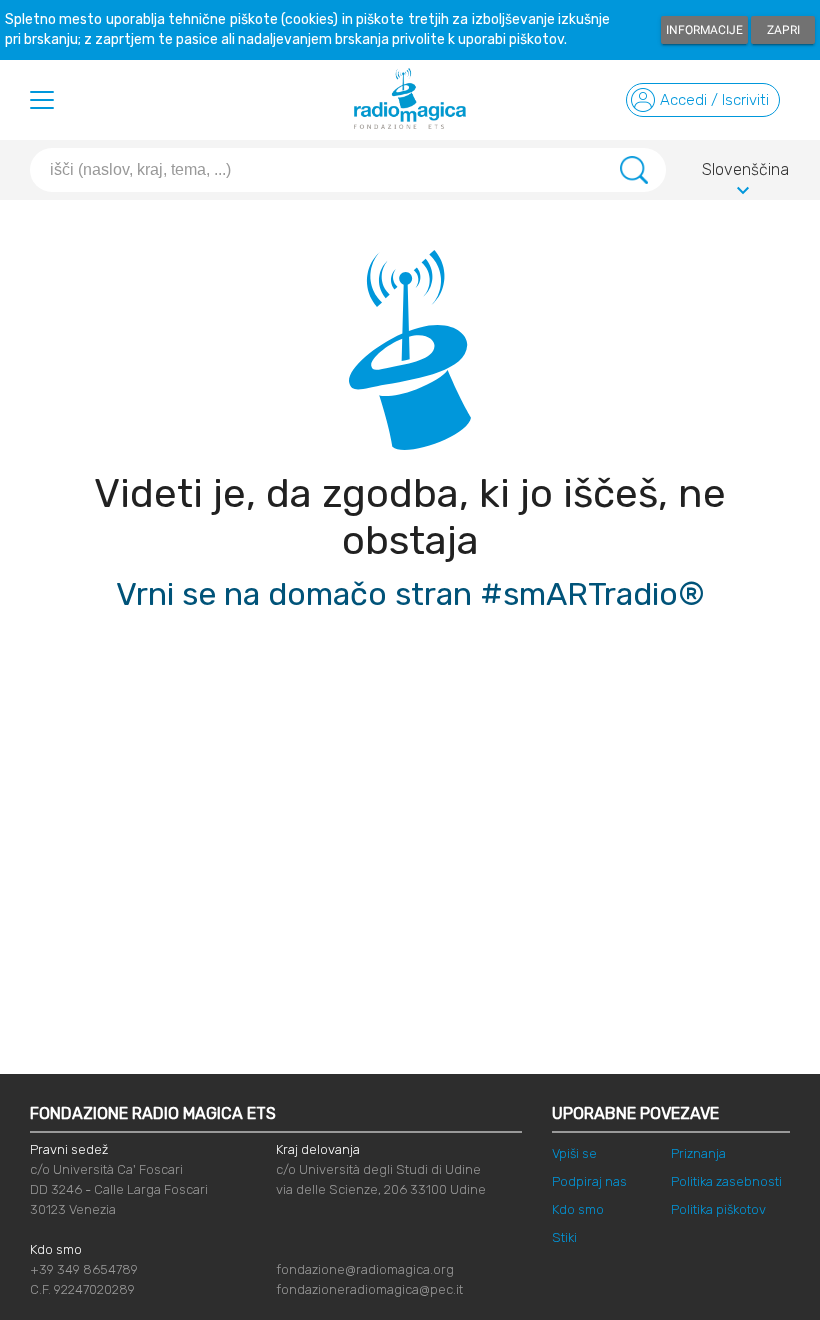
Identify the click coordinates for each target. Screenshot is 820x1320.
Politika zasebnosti (726, 1181)
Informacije (704, 30)
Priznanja (698, 1153)
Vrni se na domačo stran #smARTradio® (410, 594)
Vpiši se (574, 1153)
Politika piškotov (718, 1209)
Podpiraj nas (589, 1181)
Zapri (783, 30)
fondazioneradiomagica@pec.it (369, 1289)
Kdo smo (578, 1209)
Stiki (564, 1237)
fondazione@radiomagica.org (365, 1269)
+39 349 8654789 (84, 1269)
